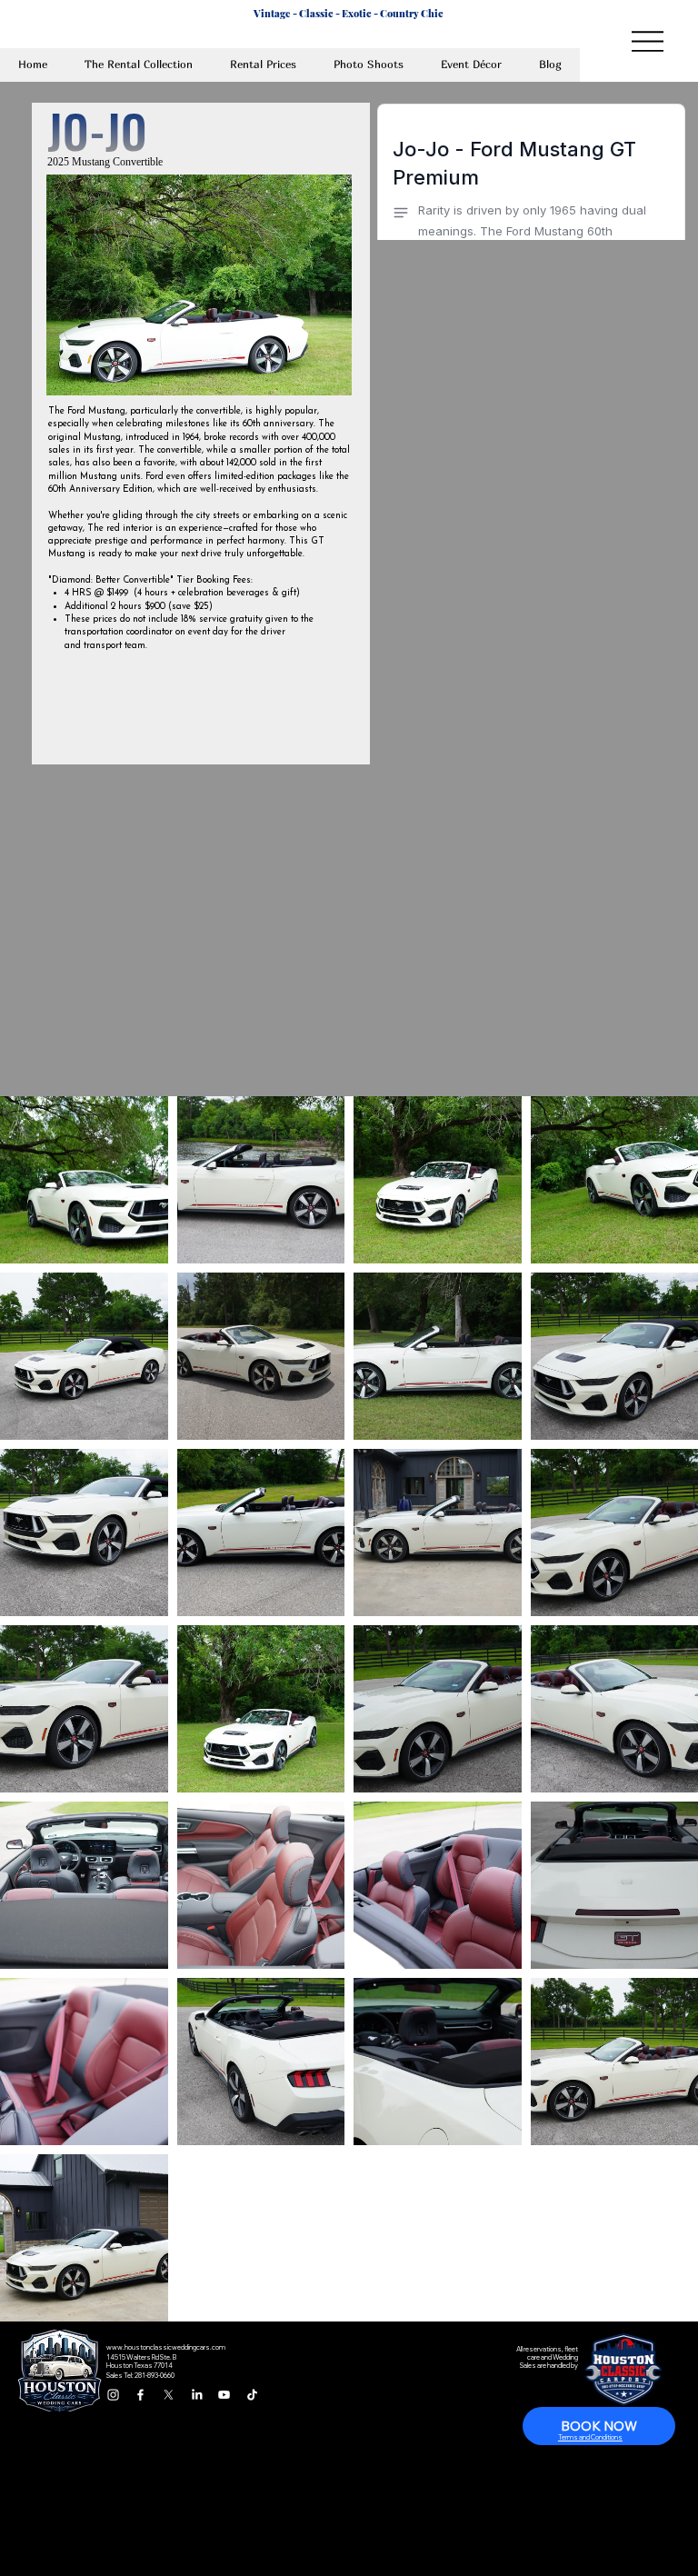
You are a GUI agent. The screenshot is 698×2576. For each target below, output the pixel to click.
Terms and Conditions (590, 2437)
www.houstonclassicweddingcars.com (166, 2347)
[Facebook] (140, 2395)
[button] (264, 65)
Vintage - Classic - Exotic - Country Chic (349, 13)
